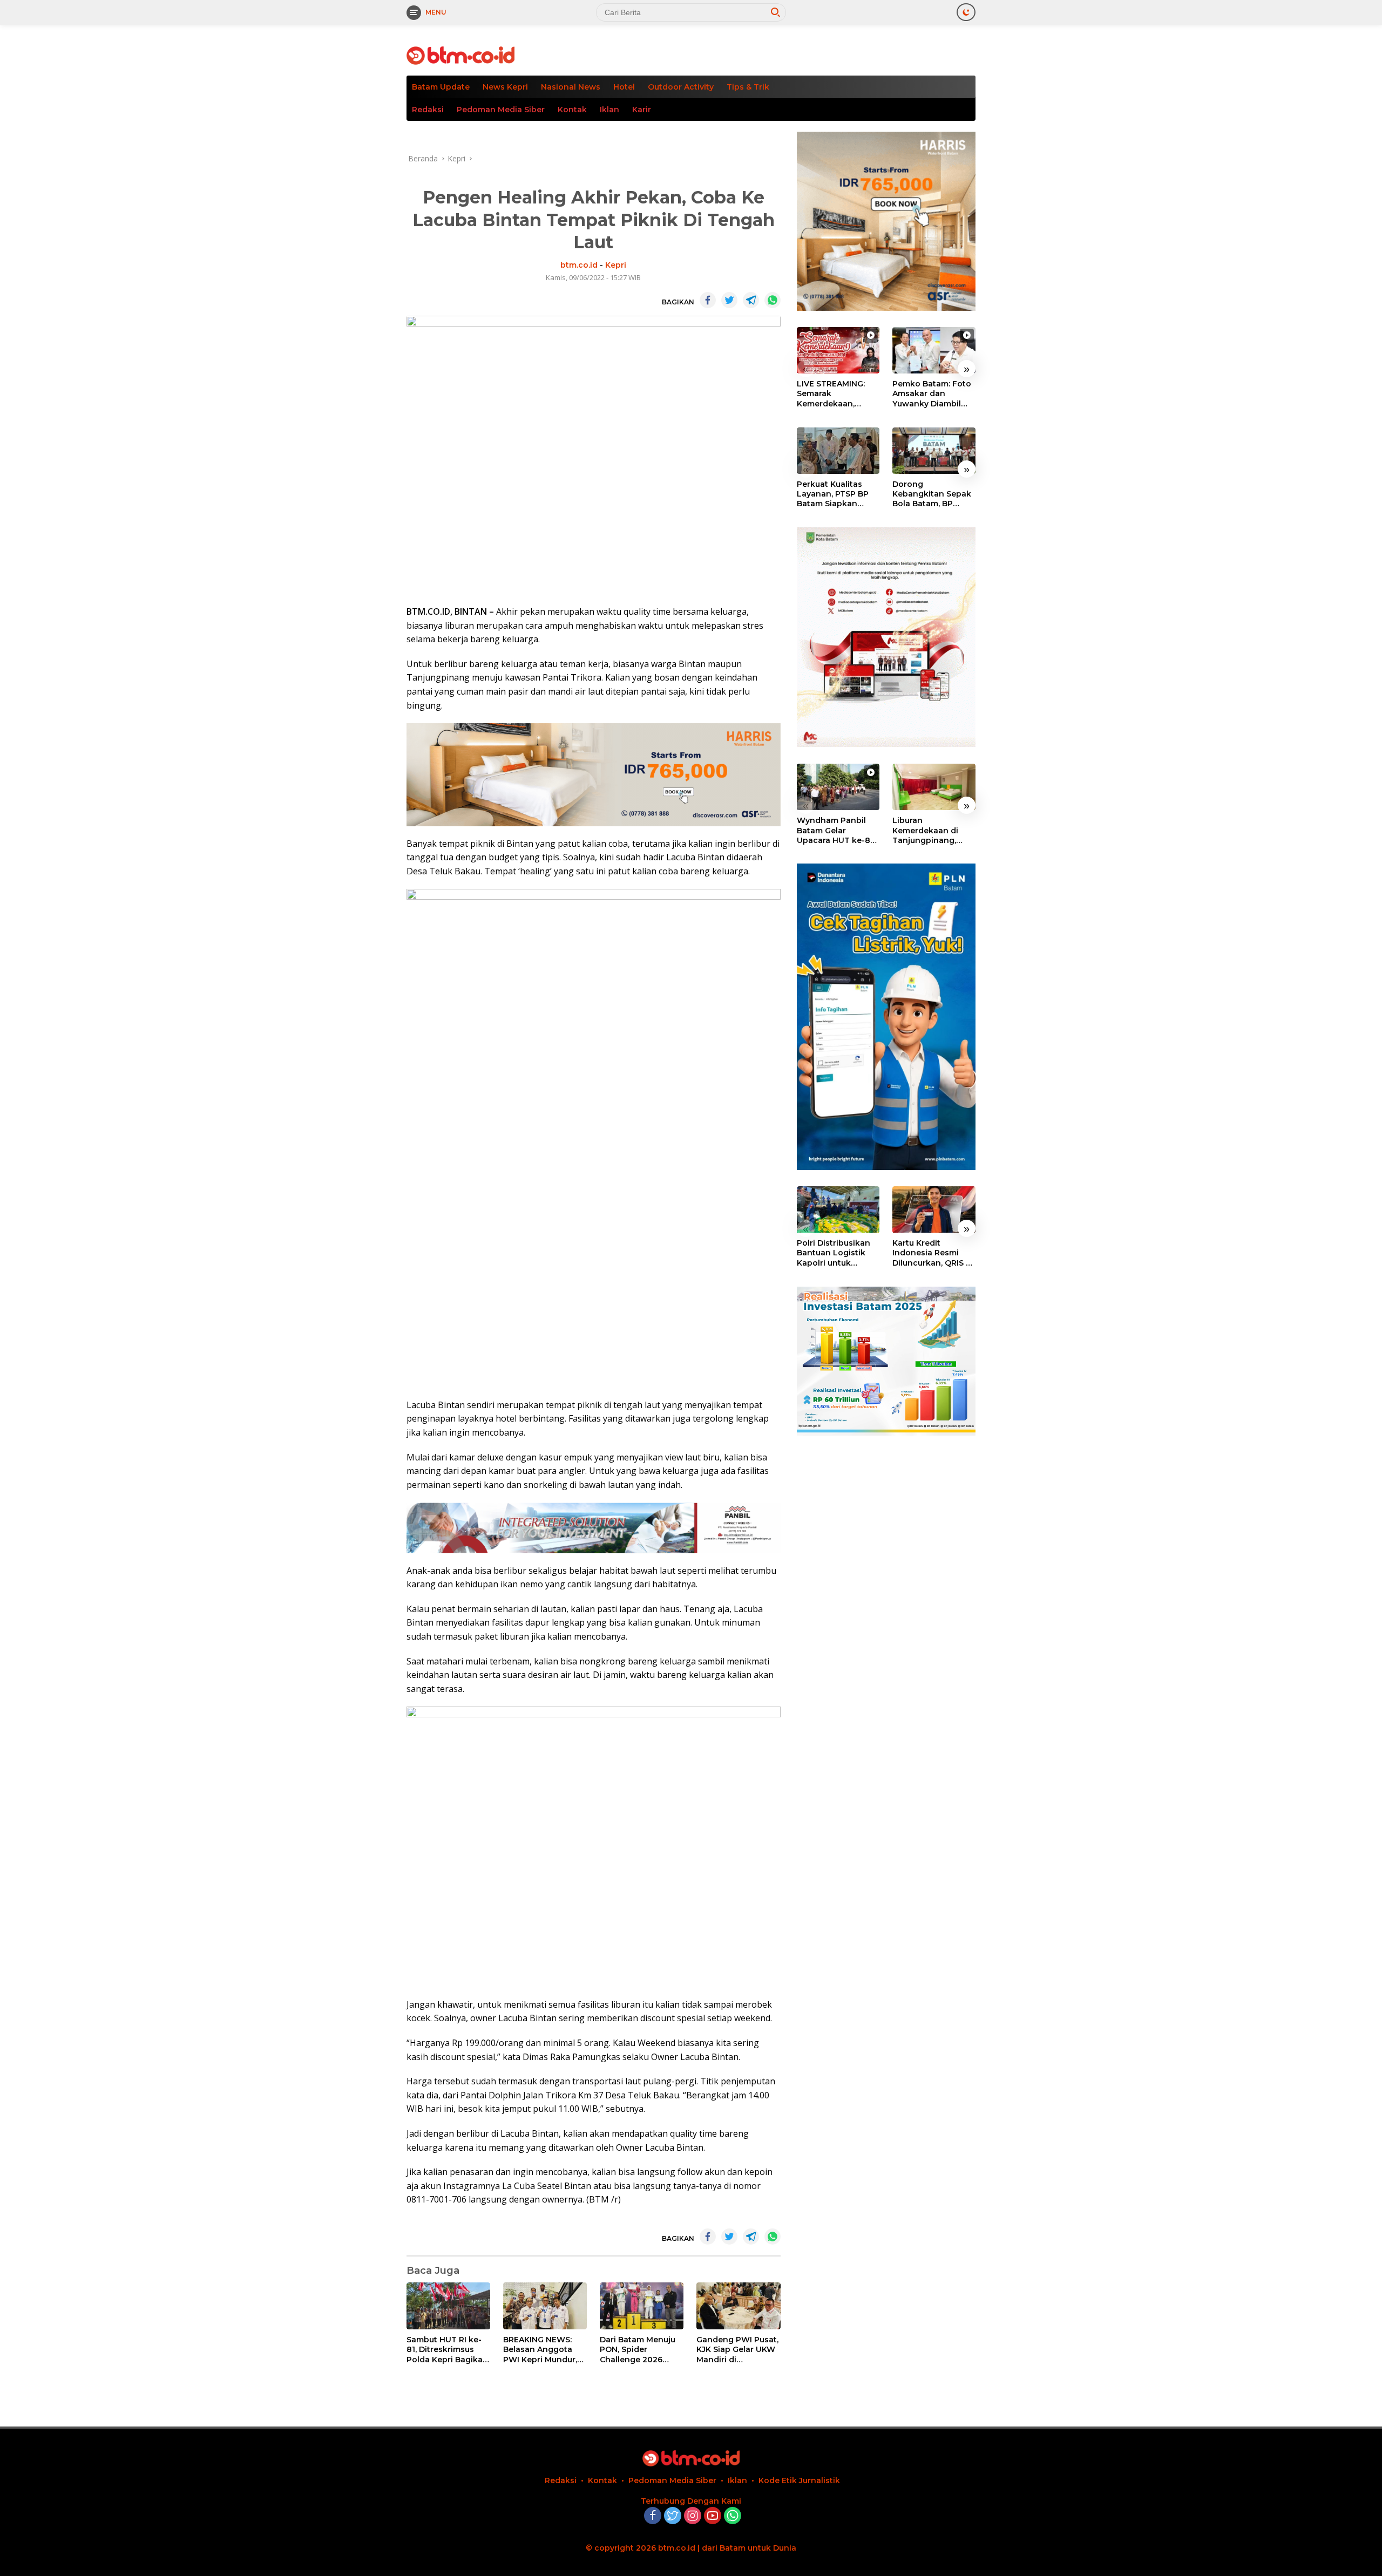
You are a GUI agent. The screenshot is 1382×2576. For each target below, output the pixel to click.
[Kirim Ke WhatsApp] (773, 300)
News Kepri (505, 87)
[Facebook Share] (708, 300)
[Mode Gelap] (966, 12)
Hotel (624, 87)
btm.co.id (579, 265)
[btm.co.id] (460, 55)
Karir (642, 110)
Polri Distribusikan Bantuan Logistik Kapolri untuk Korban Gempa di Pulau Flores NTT (834, 1253)
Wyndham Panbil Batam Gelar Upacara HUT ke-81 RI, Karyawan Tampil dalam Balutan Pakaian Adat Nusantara (837, 830)
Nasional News (571, 87)
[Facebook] (653, 2516)
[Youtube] (713, 2516)
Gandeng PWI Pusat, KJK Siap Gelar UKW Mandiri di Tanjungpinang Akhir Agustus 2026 (737, 2350)
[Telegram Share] (751, 300)
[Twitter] (673, 2516)
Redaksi (428, 110)
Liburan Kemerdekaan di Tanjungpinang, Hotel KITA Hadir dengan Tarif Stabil (931, 830)
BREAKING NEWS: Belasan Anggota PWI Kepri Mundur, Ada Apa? (540, 2350)
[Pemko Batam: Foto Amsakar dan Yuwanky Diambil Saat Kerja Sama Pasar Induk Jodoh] (934, 350)
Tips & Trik (748, 87)
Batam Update (441, 87)
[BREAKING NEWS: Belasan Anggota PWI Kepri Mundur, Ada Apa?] (545, 2306)
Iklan (609, 110)
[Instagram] (693, 2516)
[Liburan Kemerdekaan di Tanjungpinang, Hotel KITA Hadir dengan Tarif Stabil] (934, 787)
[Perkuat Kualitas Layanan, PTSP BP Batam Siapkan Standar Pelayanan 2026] (838, 451)
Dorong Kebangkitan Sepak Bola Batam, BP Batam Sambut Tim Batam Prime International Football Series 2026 (933, 494)
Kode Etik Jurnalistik (799, 2480)
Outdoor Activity (681, 87)
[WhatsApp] (733, 2516)
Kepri (616, 265)
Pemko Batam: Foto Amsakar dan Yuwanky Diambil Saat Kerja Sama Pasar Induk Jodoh (932, 394)
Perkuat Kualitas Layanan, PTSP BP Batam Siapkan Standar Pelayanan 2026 (835, 494)
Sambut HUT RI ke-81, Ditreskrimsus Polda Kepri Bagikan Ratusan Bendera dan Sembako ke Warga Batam (447, 2350)
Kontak (572, 110)
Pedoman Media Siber (501, 110)
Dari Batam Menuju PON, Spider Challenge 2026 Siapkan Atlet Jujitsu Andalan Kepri (640, 2350)
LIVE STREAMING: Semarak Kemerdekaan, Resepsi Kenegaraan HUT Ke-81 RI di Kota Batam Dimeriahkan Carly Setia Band (838, 394)
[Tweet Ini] (729, 300)
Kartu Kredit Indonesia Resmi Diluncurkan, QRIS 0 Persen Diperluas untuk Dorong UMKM (932, 1253)
